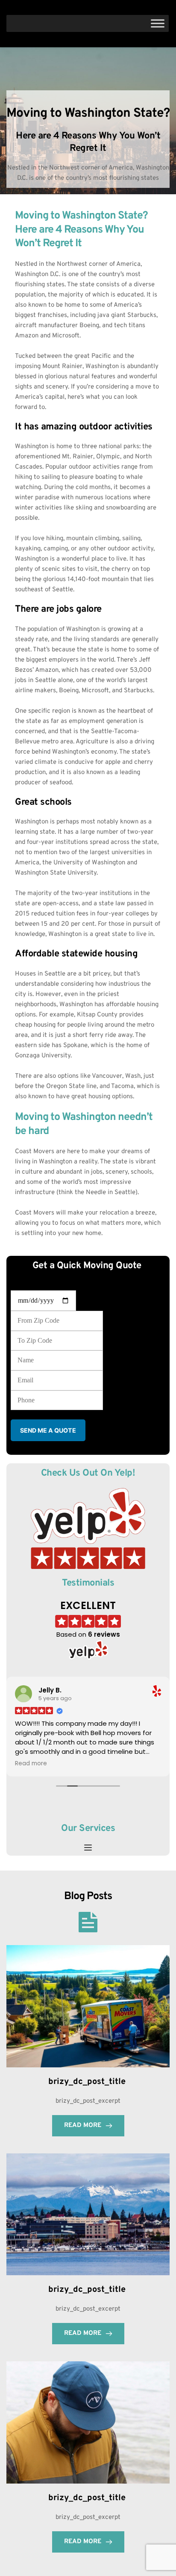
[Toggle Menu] (158, 23)
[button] (88, 1848)
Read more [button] (31, 1764)
